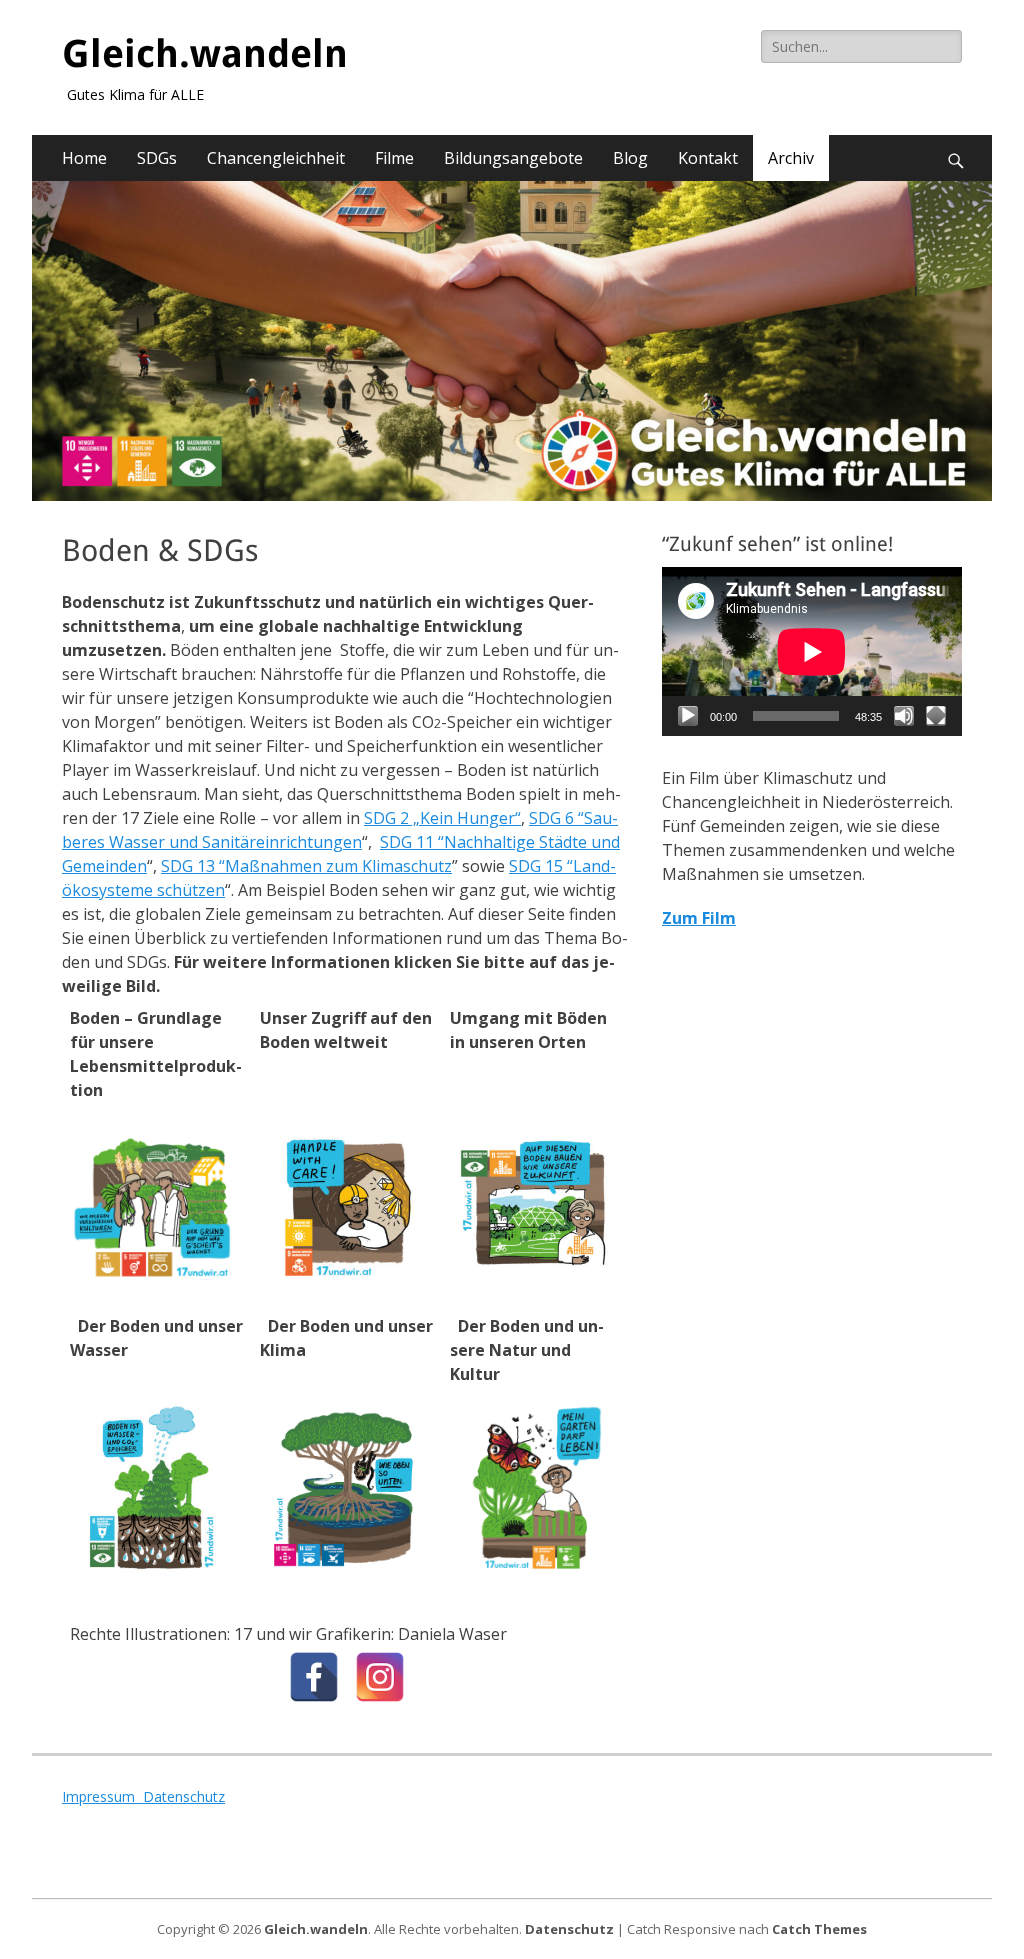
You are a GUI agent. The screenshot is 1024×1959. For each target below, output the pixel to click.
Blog (630, 158)
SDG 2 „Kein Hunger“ (442, 818)
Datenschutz (184, 1796)
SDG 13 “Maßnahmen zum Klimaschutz (306, 866)
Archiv (791, 158)
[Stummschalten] (904, 716)
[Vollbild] (936, 716)
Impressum (102, 1796)
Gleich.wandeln (205, 54)
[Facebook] (314, 1677)
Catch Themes (819, 1929)
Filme (394, 158)
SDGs (157, 158)
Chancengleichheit (276, 158)
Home (84, 158)
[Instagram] (380, 1677)
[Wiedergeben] (688, 716)
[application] (812, 651)
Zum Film (699, 918)
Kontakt (708, 158)
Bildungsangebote (513, 158)
